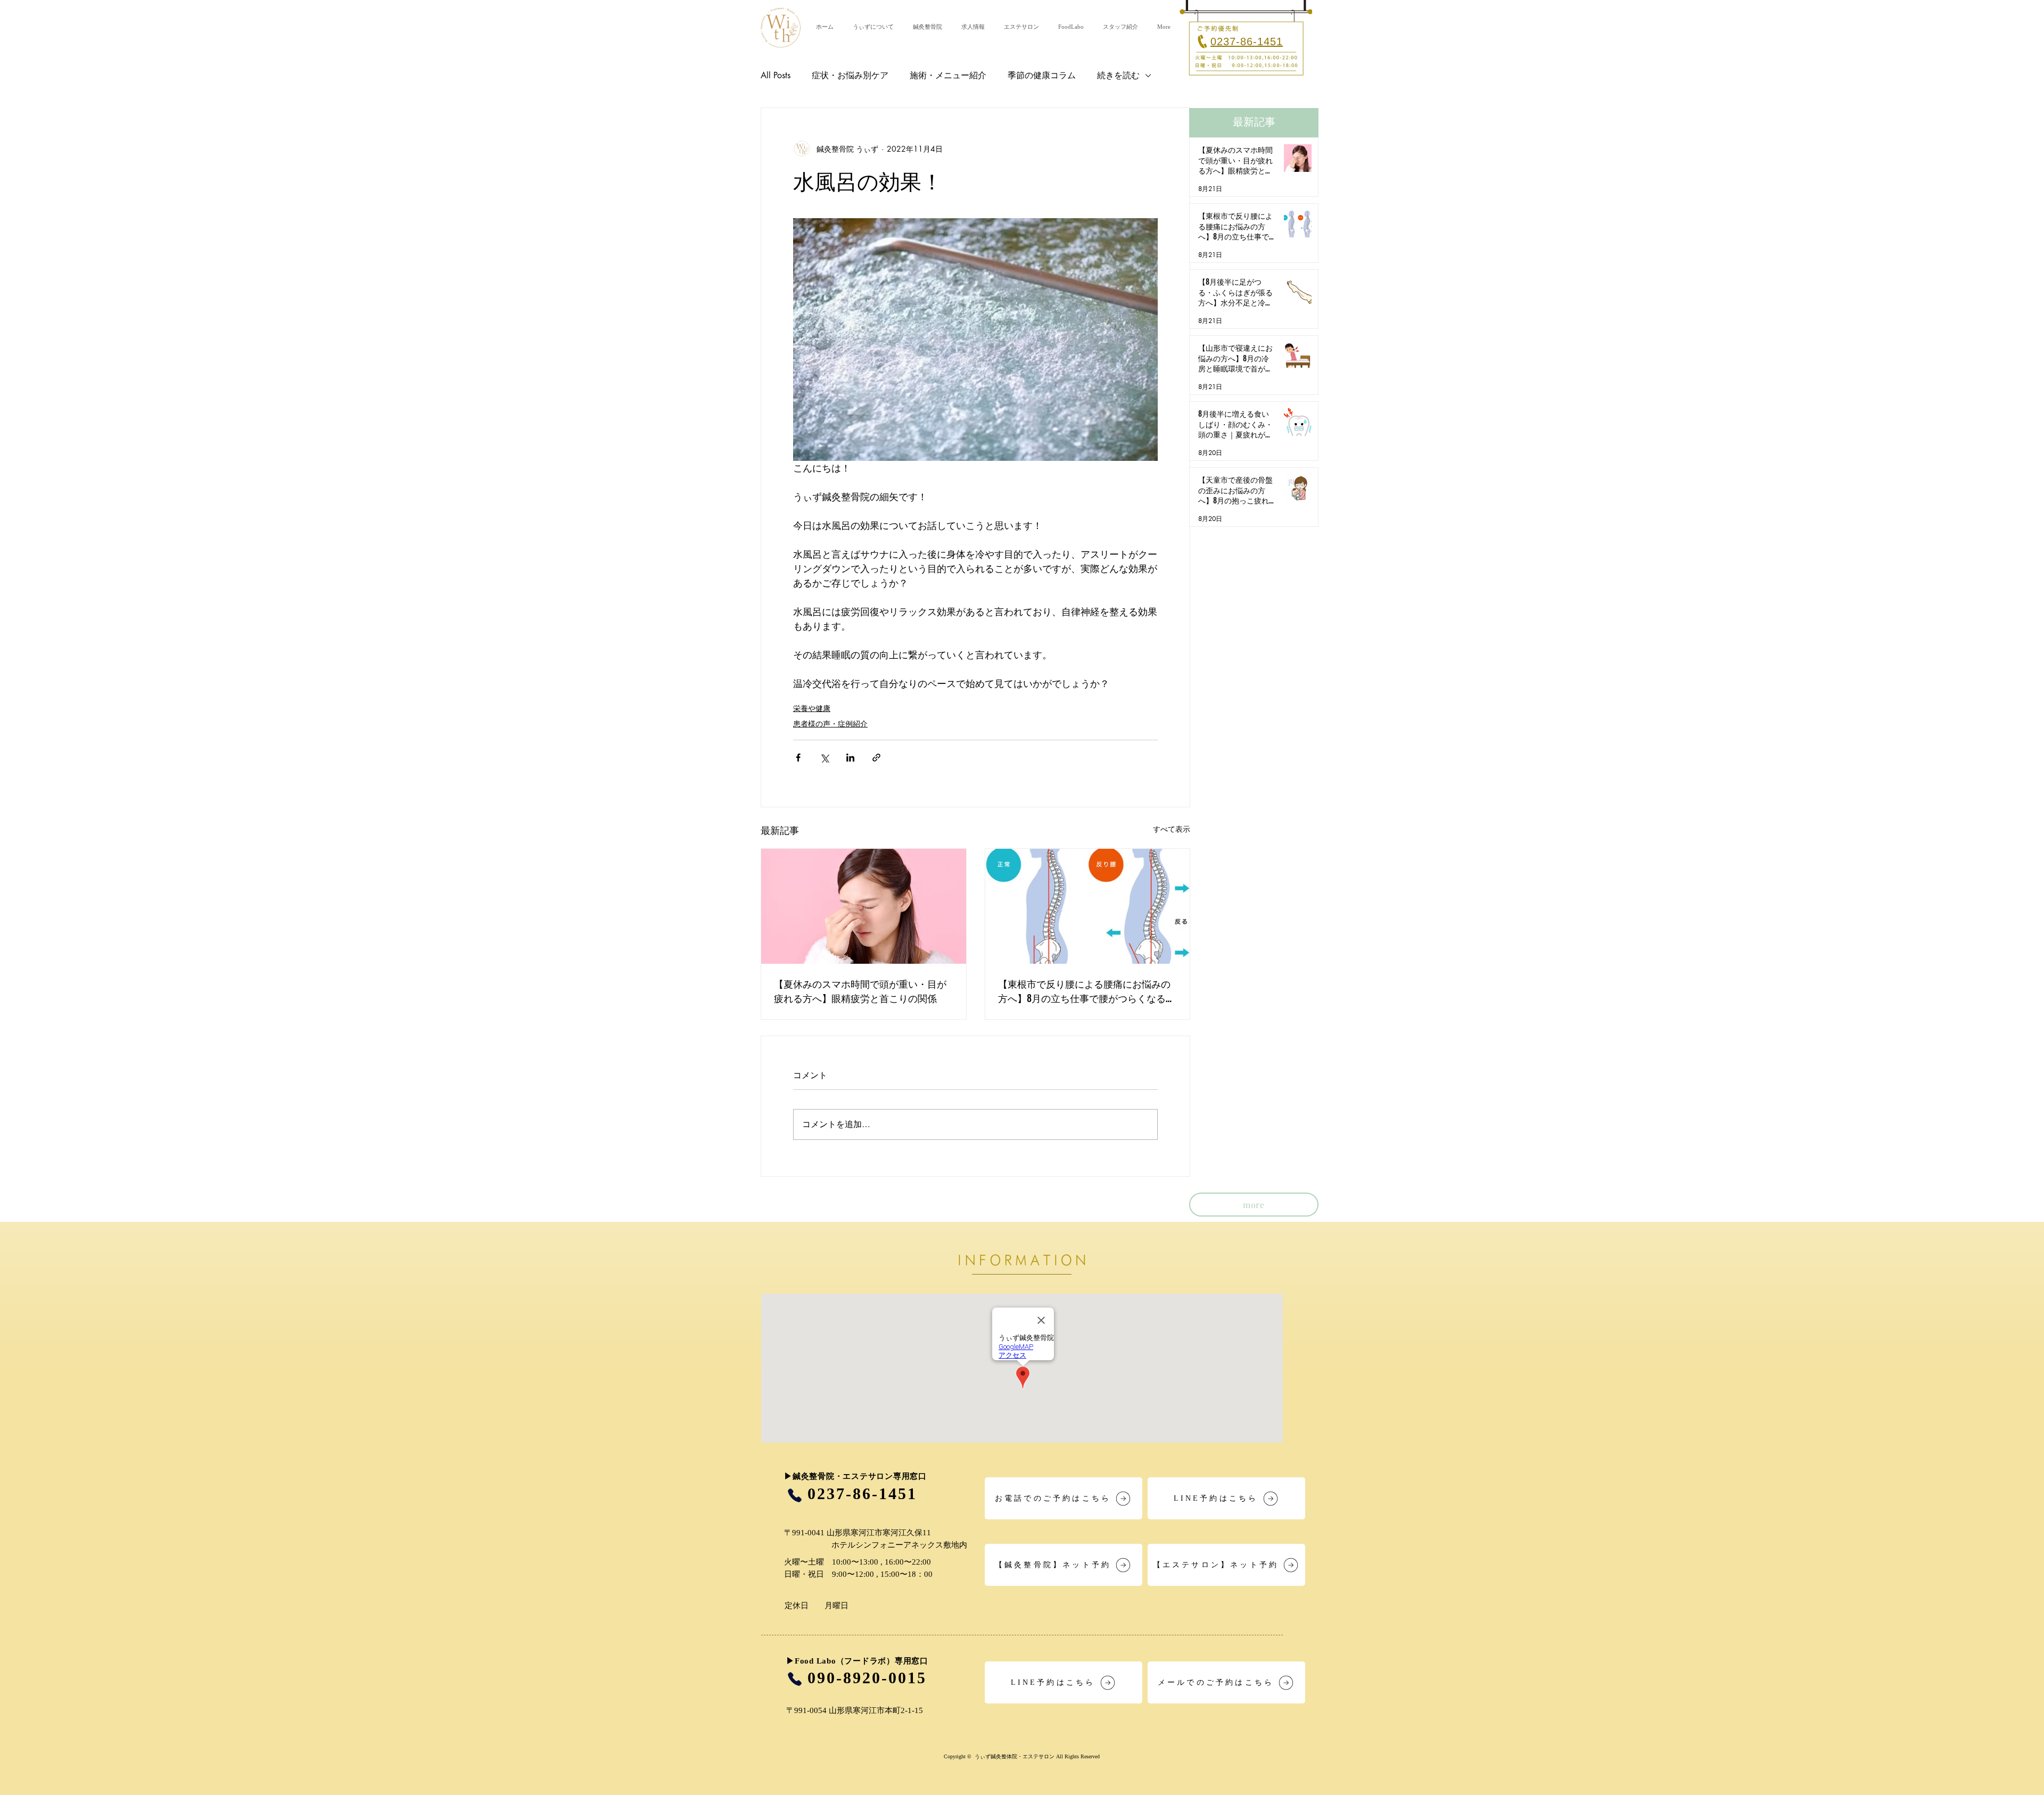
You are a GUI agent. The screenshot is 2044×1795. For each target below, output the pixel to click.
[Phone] (794, 1495)
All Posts (776, 75)
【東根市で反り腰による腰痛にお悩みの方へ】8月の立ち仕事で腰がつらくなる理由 (1087, 991)
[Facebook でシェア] (798, 758)
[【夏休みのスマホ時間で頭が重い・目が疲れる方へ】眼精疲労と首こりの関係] (864, 906)
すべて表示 (1172, 829)
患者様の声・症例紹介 (830, 723)
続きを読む (1118, 75)
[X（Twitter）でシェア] (824, 758)
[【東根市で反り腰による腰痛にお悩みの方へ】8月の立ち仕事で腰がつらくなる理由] (1088, 906)
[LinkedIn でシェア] (850, 758)
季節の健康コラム (1042, 75)
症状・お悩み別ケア (850, 75)
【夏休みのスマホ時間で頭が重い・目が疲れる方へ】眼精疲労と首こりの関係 (860, 991)
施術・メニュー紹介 (948, 75)
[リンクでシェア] (876, 758)
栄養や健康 (812, 708)
